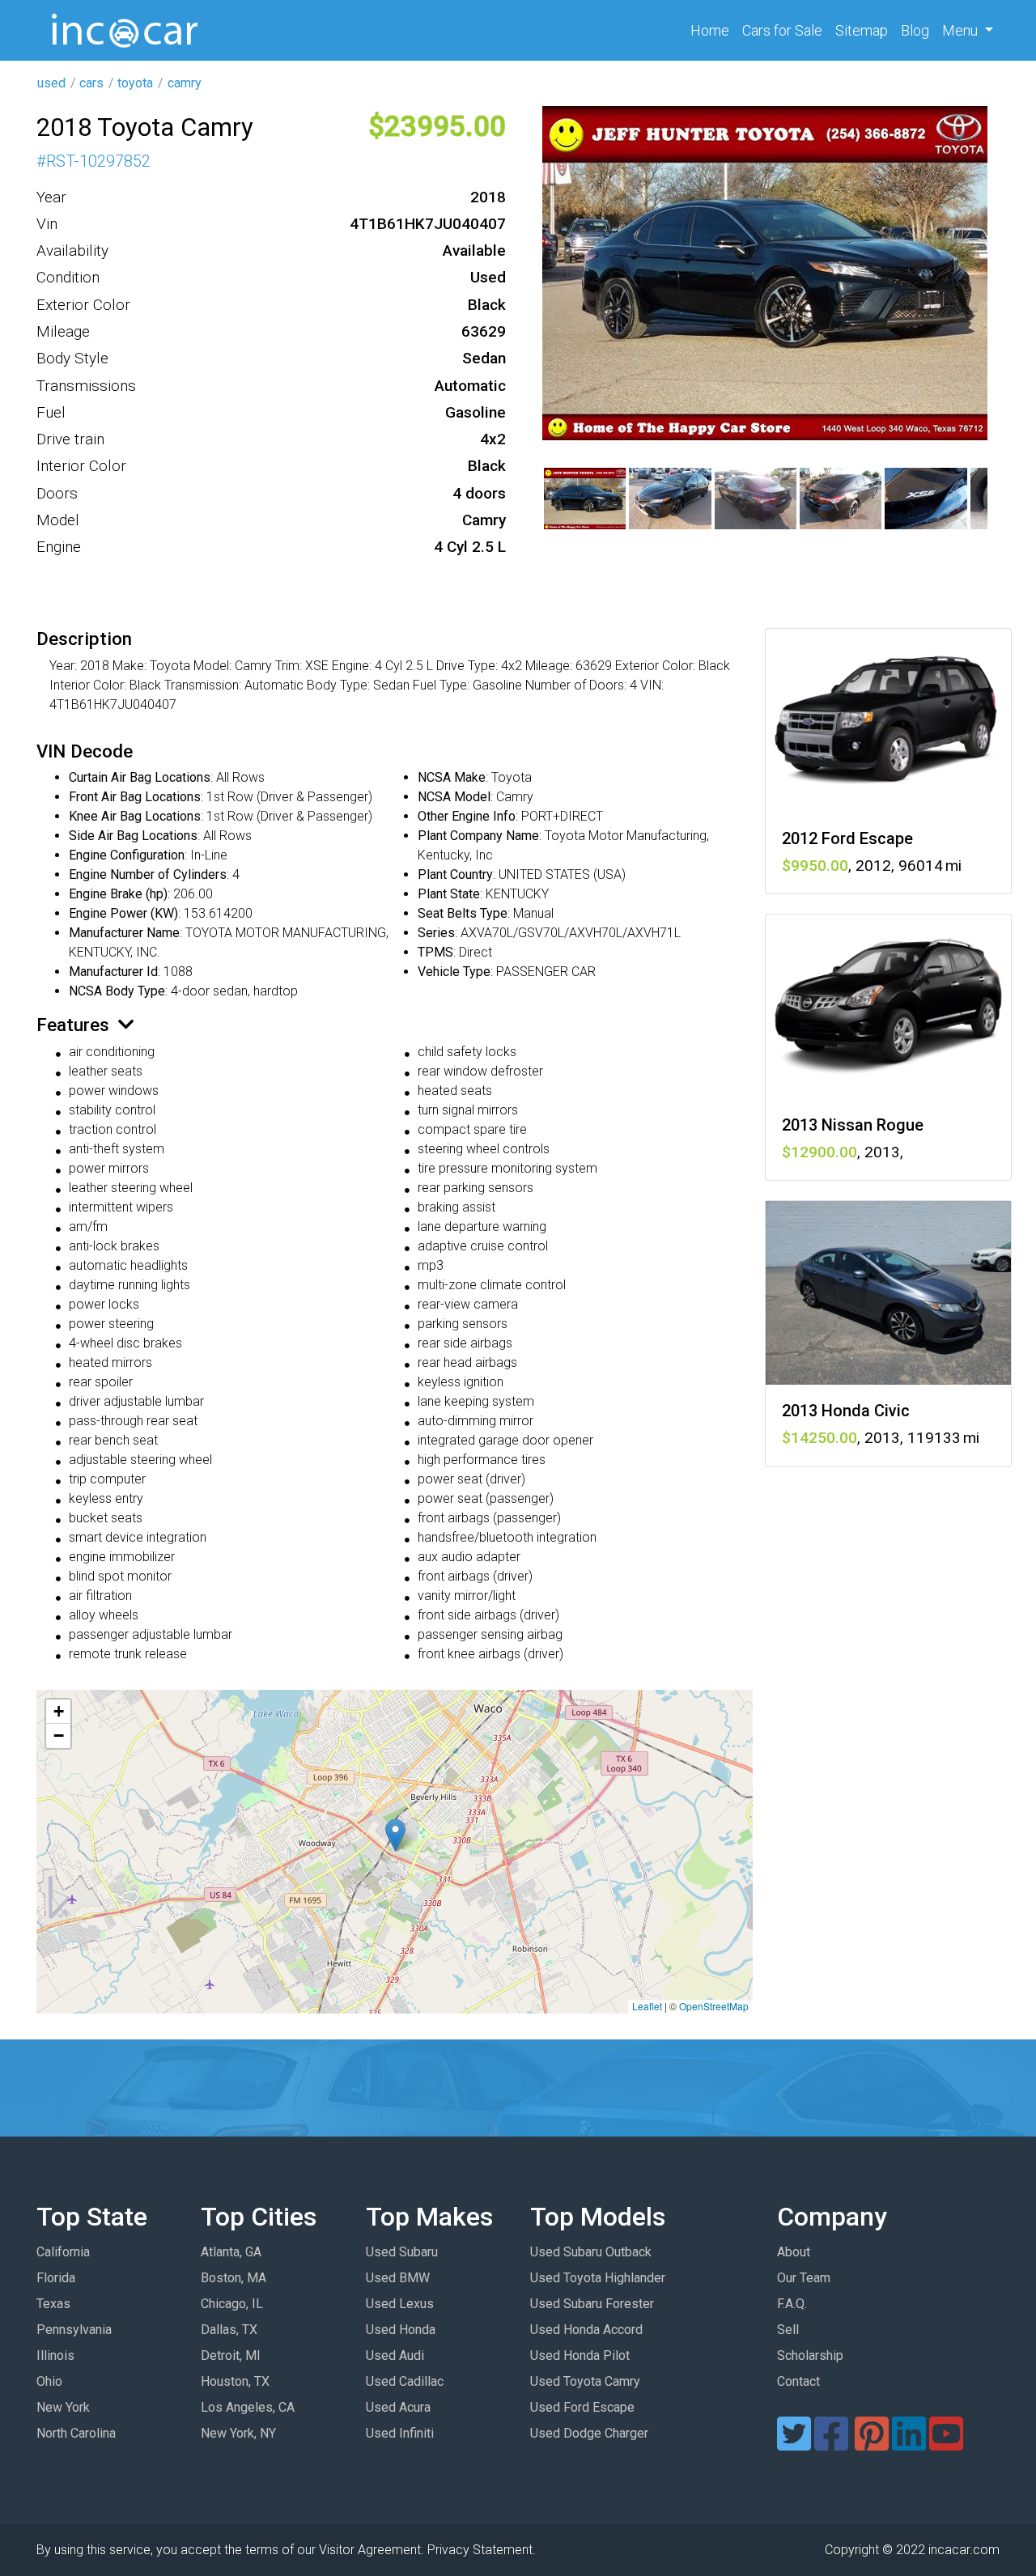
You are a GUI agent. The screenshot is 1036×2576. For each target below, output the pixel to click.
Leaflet (647, 2006)
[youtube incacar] (946, 2444)
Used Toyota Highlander (598, 2278)
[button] (395, 1835)
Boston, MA (234, 2278)
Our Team (804, 2278)
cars (91, 83)
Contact (798, 2381)
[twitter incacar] (794, 2444)
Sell (788, 2330)
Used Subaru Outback (591, 2252)
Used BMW (398, 2278)
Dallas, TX (229, 2330)
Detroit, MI (231, 2355)
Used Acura (398, 2407)
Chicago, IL (232, 2304)
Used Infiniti (400, 2433)
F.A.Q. (792, 2304)
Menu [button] (962, 30)
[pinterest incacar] (872, 2444)
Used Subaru (402, 2252)
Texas (53, 2304)
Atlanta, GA (231, 2252)
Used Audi (395, 2355)
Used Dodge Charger (589, 2433)
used (51, 83)
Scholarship (810, 2355)
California (63, 2252)
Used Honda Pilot (580, 2355)
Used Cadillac (405, 2381)
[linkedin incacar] (909, 2444)
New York (63, 2407)
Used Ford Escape (582, 2407)
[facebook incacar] (831, 2444)
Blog (915, 30)
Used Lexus (400, 2304)
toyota (135, 83)
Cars (782, 30)
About (794, 2252)
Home (713, 30)
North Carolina (76, 2433)
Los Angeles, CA (248, 2407)
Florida (56, 2278)
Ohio (49, 2381)
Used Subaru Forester (592, 2304)
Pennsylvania (74, 2330)
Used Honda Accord (586, 2330)
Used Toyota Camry (585, 2381)
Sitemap (862, 30)
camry (185, 83)
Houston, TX (235, 2381)
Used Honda (401, 2330)
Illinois (55, 2355)
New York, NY (238, 2433)
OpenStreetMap (714, 2006)
